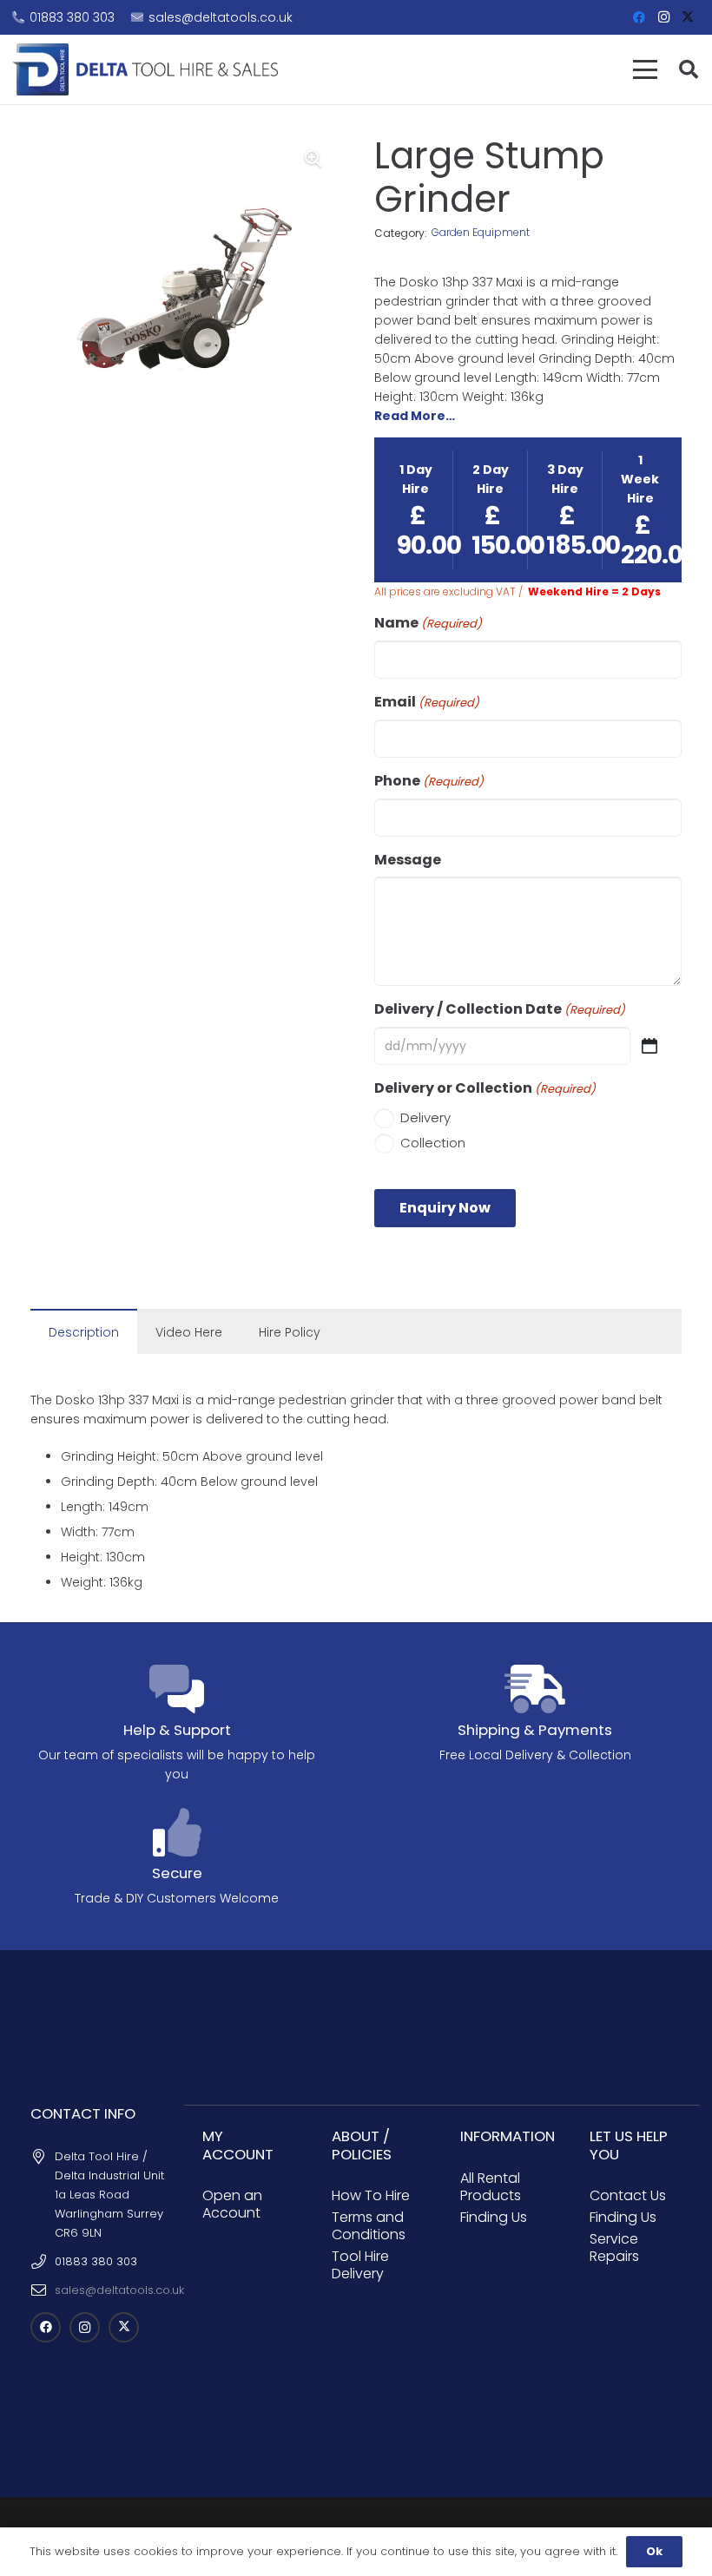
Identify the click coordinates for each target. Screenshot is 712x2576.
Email (427, 702)
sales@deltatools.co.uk (119, 2290)
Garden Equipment (481, 232)
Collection (433, 1143)
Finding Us (494, 2217)
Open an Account (232, 2204)
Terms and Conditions (369, 2226)
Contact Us (628, 2195)
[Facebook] (639, 17)
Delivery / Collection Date (500, 1009)
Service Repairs (614, 2247)
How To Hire (371, 2195)
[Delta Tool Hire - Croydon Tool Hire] (145, 69)
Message (408, 860)
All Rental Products (491, 2187)
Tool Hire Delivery (360, 2265)
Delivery (425, 1117)
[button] (645, 69)
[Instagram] (663, 17)
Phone (429, 781)
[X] (688, 17)
